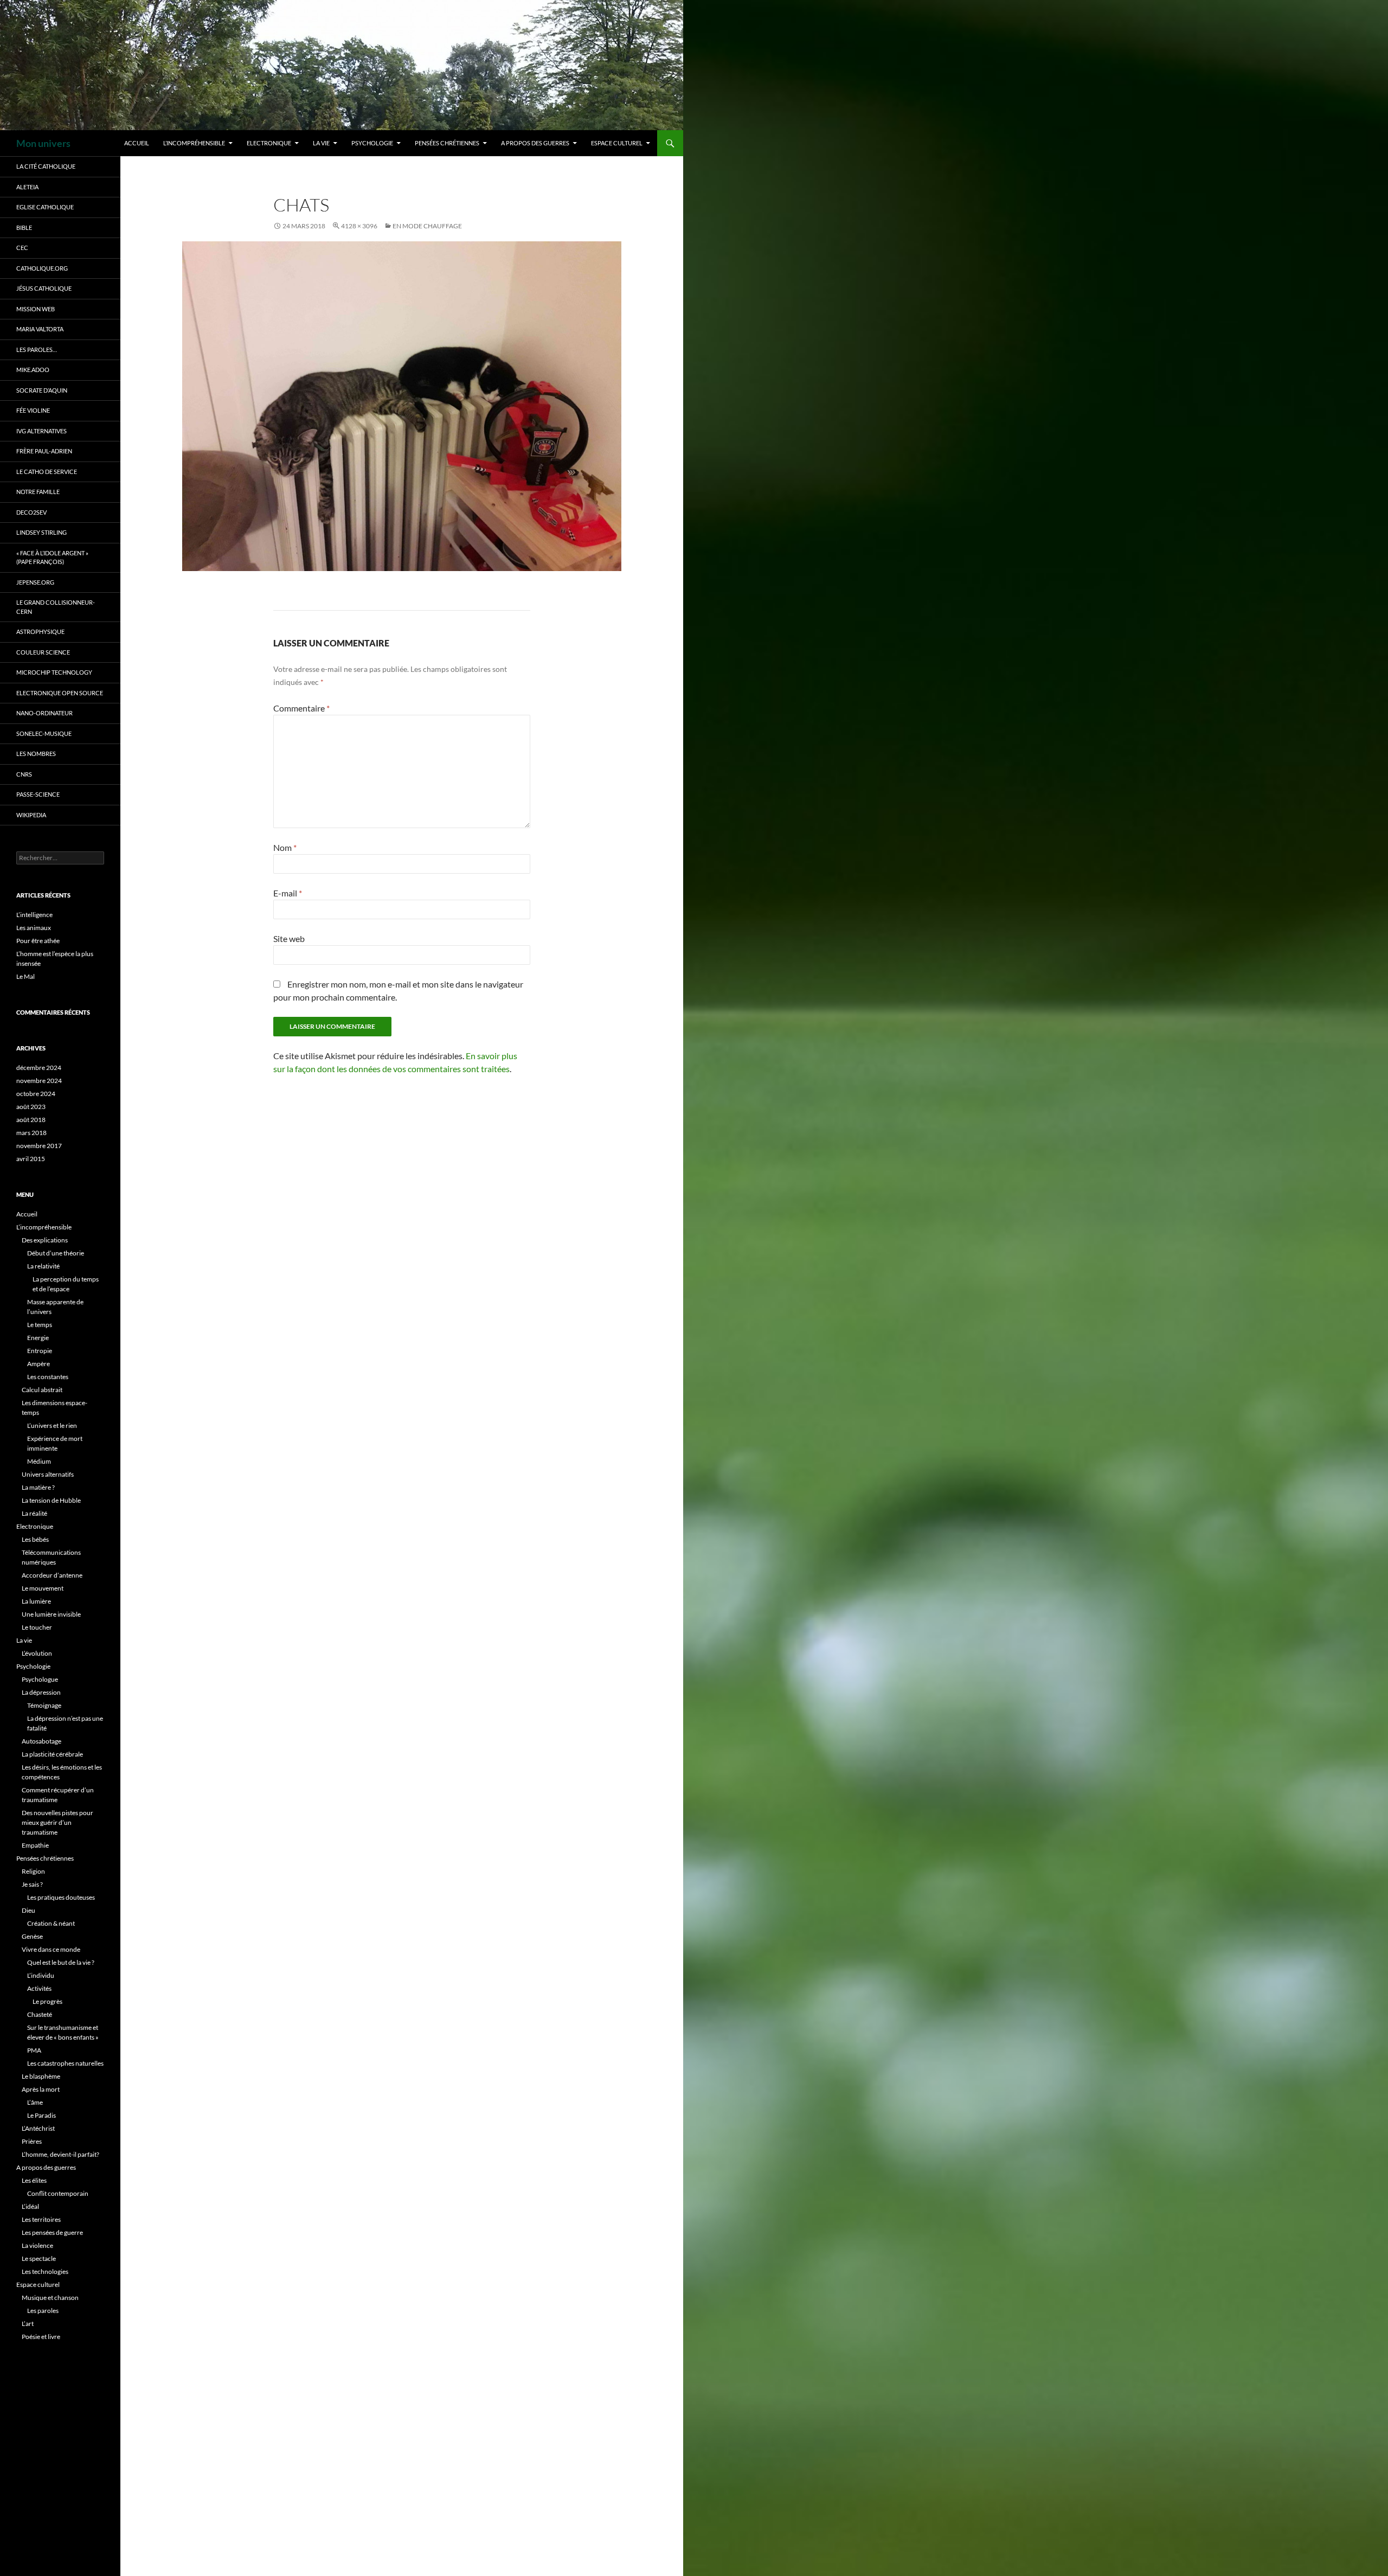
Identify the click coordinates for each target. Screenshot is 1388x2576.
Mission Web (36, 309)
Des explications (45, 1240)
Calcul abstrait (42, 1390)
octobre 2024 (36, 1094)
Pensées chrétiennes (447, 143)
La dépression (41, 1692)
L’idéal (30, 2206)
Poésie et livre (41, 2337)
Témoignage (44, 1705)
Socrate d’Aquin (42, 390)
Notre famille (38, 492)
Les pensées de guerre (52, 2232)
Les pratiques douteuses (61, 1897)
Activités (39, 1988)
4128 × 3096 (359, 226)
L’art (28, 2324)
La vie (321, 143)
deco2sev (31, 512)
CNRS (24, 774)
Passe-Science (38, 794)
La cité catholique (46, 166)
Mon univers (43, 143)
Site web (289, 938)
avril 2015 (31, 1159)
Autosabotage (41, 1741)
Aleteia (27, 187)
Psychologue (40, 1679)
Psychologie (372, 143)
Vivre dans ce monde (51, 1949)
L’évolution (37, 1653)
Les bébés (35, 1539)
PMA (34, 2050)
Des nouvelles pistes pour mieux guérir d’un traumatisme (57, 1822)
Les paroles (43, 2311)
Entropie (40, 1351)
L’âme (35, 2102)
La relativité (43, 1266)
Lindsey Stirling (41, 532)
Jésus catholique (44, 288)
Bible (24, 228)
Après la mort (41, 2089)
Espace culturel (617, 143)
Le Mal (25, 976)
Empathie (35, 1845)
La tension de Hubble (51, 1500)
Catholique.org (42, 268)
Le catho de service (47, 472)
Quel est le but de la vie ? (61, 1962)
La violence (37, 2245)
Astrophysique (40, 632)
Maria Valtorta (40, 329)
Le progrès (47, 2001)
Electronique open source (60, 693)
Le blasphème (41, 2076)
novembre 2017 (39, 1146)
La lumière (36, 1601)
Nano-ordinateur (44, 713)
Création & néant (51, 1923)
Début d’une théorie (56, 1253)
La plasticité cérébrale (52, 1754)
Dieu (28, 1910)
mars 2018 (31, 1133)
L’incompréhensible (194, 143)
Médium (39, 1461)
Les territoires (41, 2219)
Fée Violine (33, 410)
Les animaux (34, 928)
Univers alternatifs (48, 1474)
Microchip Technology (54, 672)
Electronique (269, 143)
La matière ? (38, 1487)
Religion (33, 1871)
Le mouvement (43, 1588)
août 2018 (31, 1120)
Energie (38, 1338)
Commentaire (301, 708)
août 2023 (31, 1107)
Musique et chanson (50, 2298)
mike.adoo (33, 370)
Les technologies (45, 2271)
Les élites (34, 2180)
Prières (32, 2141)
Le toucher (37, 1627)
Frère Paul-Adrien (44, 451)
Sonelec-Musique (44, 733)
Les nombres (36, 754)
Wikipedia (31, 815)
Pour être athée (38, 941)
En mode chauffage (427, 226)
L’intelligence (34, 915)
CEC (22, 248)
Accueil (137, 143)
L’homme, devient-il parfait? (60, 2154)
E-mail (288, 893)
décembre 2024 (39, 1068)
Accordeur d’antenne (52, 1575)
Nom (285, 847)
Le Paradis (41, 2115)
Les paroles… (37, 350)
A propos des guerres (535, 143)
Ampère (38, 1364)
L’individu (41, 1975)
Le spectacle (39, 2258)
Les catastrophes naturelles (65, 2063)
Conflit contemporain (58, 2193)
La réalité (34, 1513)
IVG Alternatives (41, 431)
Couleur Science (43, 652)
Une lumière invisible (51, 1614)
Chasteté (40, 2014)
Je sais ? (32, 1884)
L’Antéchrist (38, 2128)
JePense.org (35, 582)
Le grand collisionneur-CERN (56, 607)
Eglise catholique (45, 207)
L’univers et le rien (52, 1425)
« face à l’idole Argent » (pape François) (52, 558)
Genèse (32, 1936)
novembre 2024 (39, 1081)
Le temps (40, 1325)
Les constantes (48, 1377)
